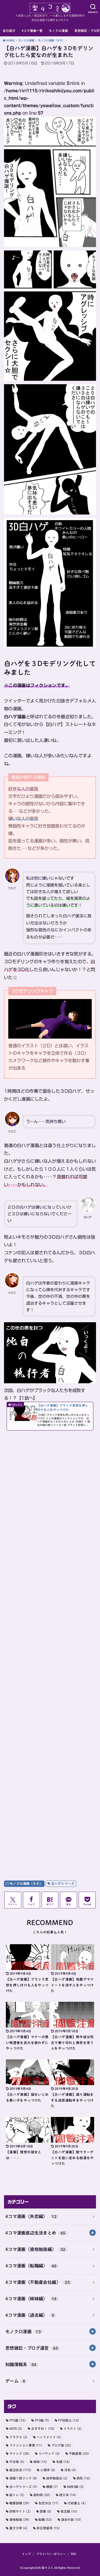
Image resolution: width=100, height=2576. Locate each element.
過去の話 (71, 2519)
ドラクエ (18, 2437)
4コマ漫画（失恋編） (31, 2216)
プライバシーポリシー (51, 2554)
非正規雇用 (48, 2528)
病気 (83, 2478)
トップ (26, 2554)
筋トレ (17, 2495)
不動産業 (79, 2453)
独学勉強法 (57, 2478)
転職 (45, 2519)
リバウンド (49, 2453)
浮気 (70, 2470)
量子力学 (18, 2528)
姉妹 (40, 2462)
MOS (16, 2428)
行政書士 (77, 2503)
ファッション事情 (26, 2445)
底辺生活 (20, 2470)
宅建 (63, 2462)
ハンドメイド (49, 2437)
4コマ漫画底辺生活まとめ (35, 2233)
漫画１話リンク (23, 2478)
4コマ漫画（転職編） (31, 2266)
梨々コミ (47, 2568)
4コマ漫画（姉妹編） (31, 2299)
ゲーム (15, 2381)
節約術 (42, 2495)
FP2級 (17, 2420)
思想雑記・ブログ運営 (32, 2348)
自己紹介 (9, 31)
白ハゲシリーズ (63, 1883)
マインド (19, 2453)
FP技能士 (69, 2420)
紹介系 (68, 2495)
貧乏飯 (69, 2511)
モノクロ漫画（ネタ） (26, 1883)
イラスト (73, 2428)
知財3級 (75, 2487)
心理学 (48, 2470)
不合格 (17, 2462)
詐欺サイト (20, 2511)
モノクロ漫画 (58, 31)
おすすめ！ (43, 2428)
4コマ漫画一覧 (32, 31)
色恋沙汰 (48, 2503)
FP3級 (42, 2420)
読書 (46, 2511)
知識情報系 (21, 2364)
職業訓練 (19, 2503)
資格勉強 (19, 2519)
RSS (73, 2554)
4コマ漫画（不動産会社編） (38, 2282)
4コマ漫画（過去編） (30, 2315)
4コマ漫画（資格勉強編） (35, 2249)
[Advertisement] (50, 1649)
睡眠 (52, 2487)
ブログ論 (61, 2445)
